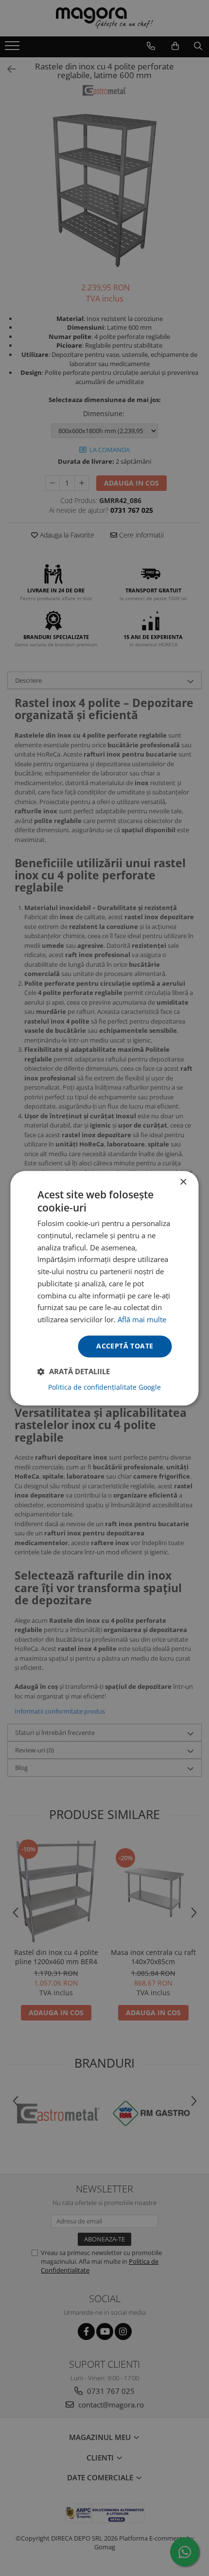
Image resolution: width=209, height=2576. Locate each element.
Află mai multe (142, 1320)
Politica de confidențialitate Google (104, 1387)
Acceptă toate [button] (125, 1346)
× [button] (183, 1182)
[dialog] (104, 1288)
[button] (74, 1371)
